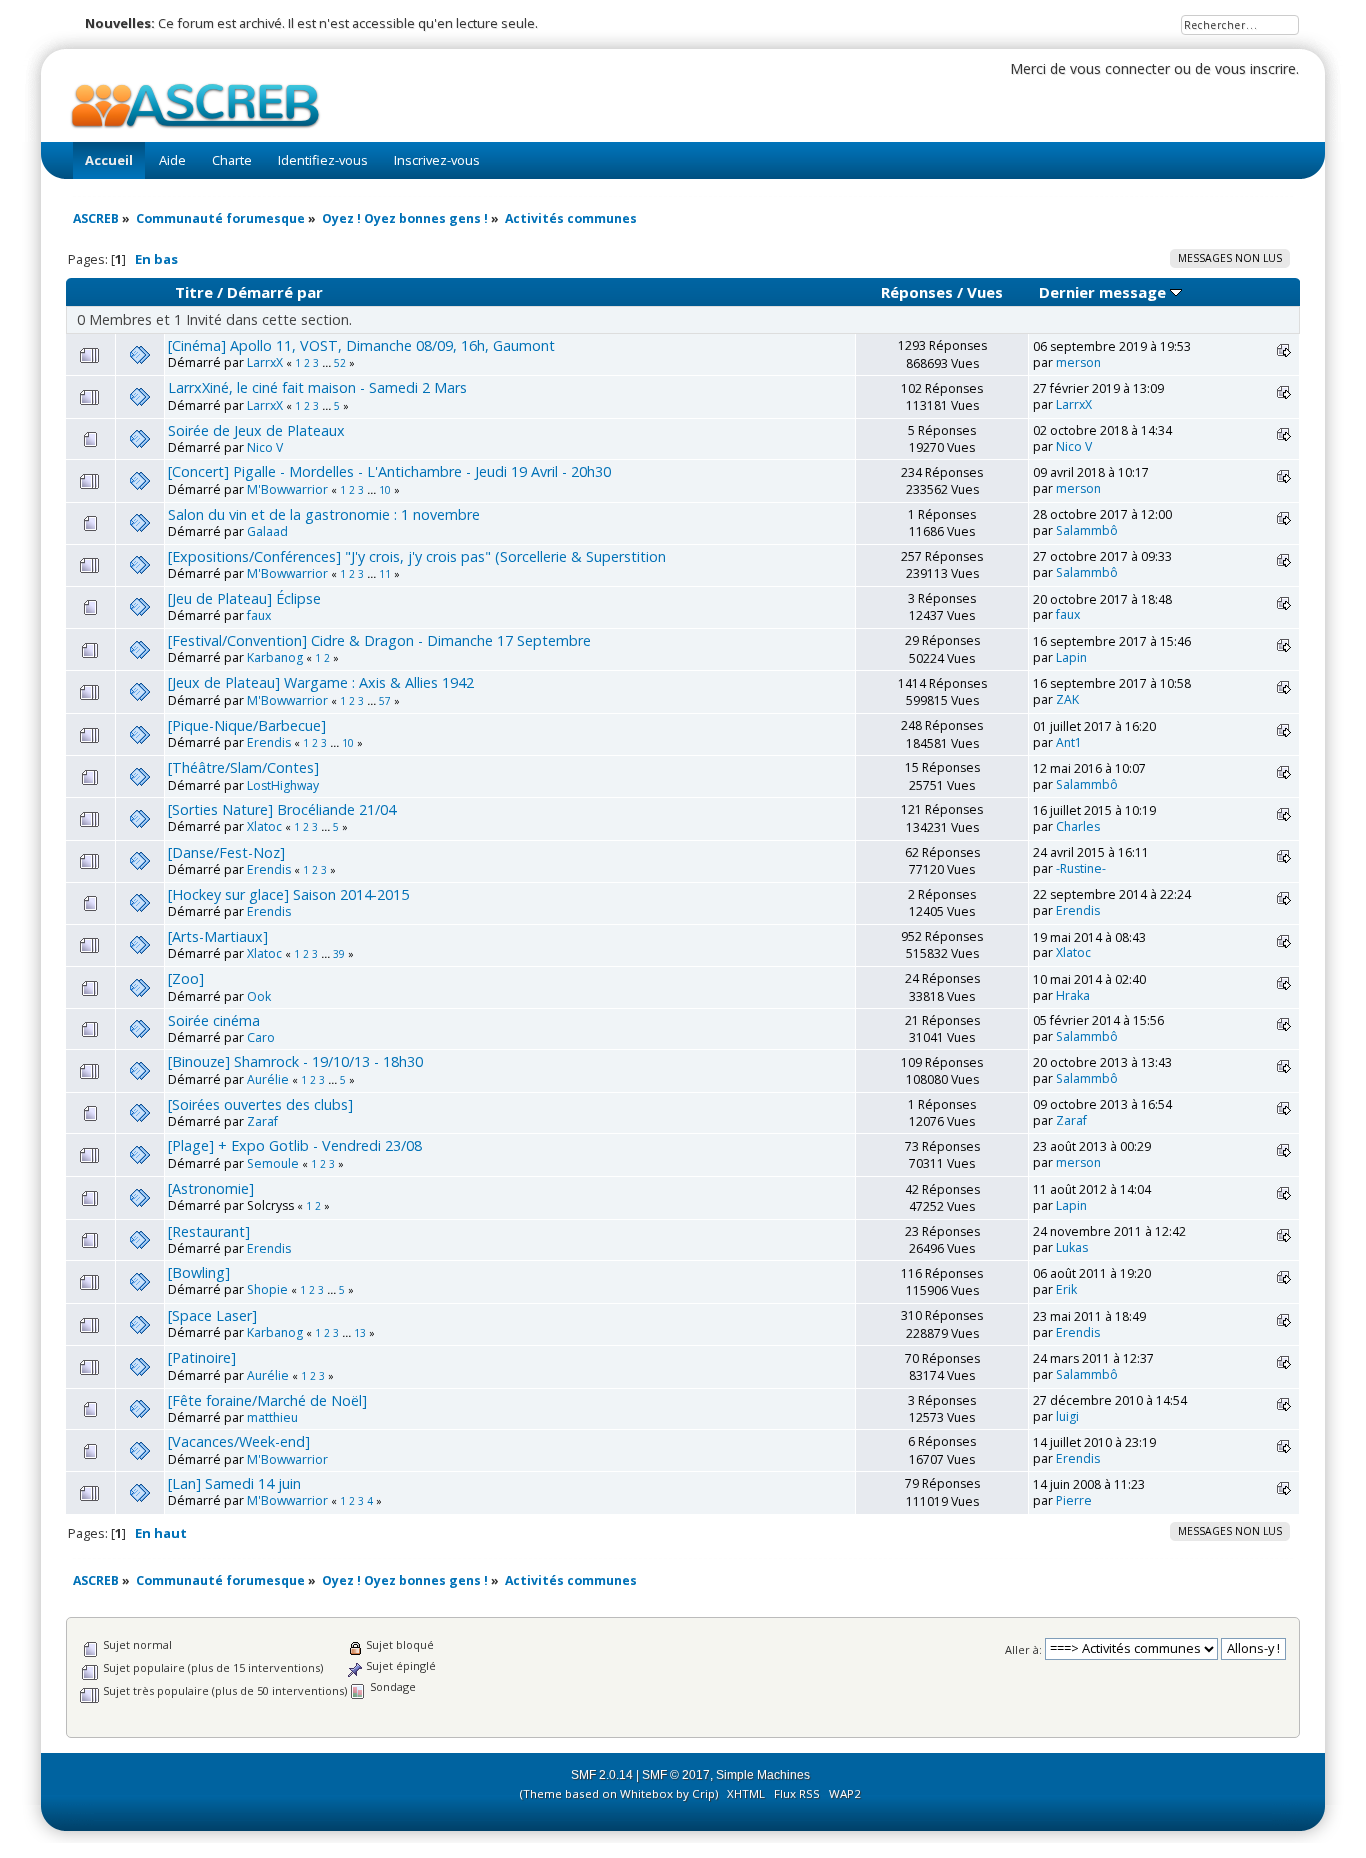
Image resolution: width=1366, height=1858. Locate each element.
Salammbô (1087, 530)
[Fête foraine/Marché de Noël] (267, 1400)
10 (385, 490)
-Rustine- (1081, 868)
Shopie (267, 1289)
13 (360, 1333)
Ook (259, 996)
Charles (1078, 826)
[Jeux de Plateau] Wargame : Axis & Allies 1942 (321, 682)
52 (340, 363)
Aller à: (1023, 1648)
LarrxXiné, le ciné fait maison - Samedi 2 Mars (317, 387)
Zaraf (262, 1121)
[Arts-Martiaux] (218, 936)
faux (259, 615)
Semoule (273, 1163)
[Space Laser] (212, 1315)
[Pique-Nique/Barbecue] (247, 725)
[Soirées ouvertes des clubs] (260, 1104)
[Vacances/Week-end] (239, 1441)
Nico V (265, 447)
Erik (1066, 1289)
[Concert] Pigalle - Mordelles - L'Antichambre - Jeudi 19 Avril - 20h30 (389, 471)
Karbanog (275, 657)
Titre (194, 292)
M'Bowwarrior (287, 489)
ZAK (1067, 699)
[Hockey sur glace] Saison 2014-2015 (288, 894)
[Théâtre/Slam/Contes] (243, 767)
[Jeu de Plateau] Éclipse (244, 598)
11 (385, 574)
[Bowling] (199, 1272)
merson (1078, 362)
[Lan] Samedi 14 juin (234, 1483)
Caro (261, 1037)
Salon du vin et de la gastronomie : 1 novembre (324, 514)
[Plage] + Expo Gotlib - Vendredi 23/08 (295, 1145)
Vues (985, 292)
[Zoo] (186, 978)
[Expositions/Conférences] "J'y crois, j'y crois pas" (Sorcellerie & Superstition (417, 556)
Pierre (1074, 1500)
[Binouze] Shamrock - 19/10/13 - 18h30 (295, 1061)
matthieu (272, 1417)
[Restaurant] (209, 1231)
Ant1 (1069, 742)
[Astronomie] (211, 1188)
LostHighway (283, 785)
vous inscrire (1255, 68)
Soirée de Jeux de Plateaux (256, 430)
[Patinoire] (202, 1357)
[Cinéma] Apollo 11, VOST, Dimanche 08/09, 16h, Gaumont (361, 345)
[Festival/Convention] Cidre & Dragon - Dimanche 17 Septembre (379, 640)
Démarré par (275, 292)
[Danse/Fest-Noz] (226, 852)
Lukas (1072, 1247)
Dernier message (1104, 292)
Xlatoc (264, 826)
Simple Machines (763, 1775)
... (328, 363)
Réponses (917, 292)
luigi (1067, 1416)
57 (385, 701)
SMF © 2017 (676, 1775)
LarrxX (265, 362)
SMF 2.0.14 (602, 1775)
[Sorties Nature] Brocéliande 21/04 (282, 809)
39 (339, 954)
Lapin (1071, 657)
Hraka (1073, 995)
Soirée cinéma (214, 1020)
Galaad (267, 531)
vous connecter (1120, 68)
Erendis (269, 742)
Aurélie (268, 1079)
